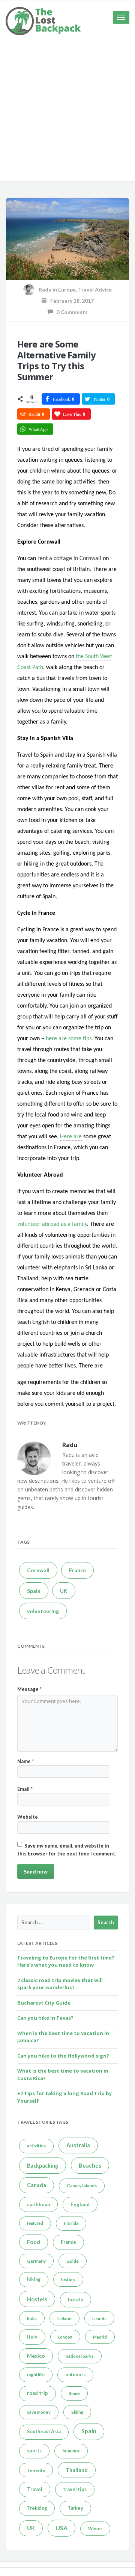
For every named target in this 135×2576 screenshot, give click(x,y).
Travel (35, 2489)
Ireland (64, 2318)
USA (61, 2528)
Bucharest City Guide (44, 2003)
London (65, 2337)
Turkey (75, 2508)
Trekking (37, 2508)
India (32, 2318)
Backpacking (43, 2166)
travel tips (75, 2489)
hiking (34, 2279)
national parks (80, 2356)
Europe (67, 289)
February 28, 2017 (70, 301)
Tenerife (36, 2470)
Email (25, 1789)
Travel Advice (95, 289)
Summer (71, 2451)
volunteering (43, 1611)
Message (29, 1689)
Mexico (36, 2356)
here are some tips (69, 1039)
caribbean (38, 2204)
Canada (37, 2185)
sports (34, 2451)
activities (36, 2146)
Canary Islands (82, 2185)
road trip (37, 2393)
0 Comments (70, 312)
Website (28, 1817)
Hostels (37, 2299)
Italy (32, 2337)
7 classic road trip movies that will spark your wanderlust (60, 1984)
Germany (36, 2261)
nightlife (36, 2374)
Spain (34, 1591)
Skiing (77, 2412)
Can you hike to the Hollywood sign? (63, 2056)
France (77, 1570)
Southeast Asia (44, 2432)
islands (99, 2318)
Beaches (90, 2165)
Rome (74, 2393)
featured (35, 2223)
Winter (95, 2528)
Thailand (77, 2470)
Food (34, 2242)
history (68, 2279)
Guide (73, 2261)
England (80, 2204)
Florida (71, 2223)
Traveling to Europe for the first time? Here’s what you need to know (66, 1961)
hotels (76, 2300)
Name (25, 1761)
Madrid (100, 2337)
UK (64, 1591)
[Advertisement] (67, 113)
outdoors (75, 2374)
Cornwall (38, 1570)
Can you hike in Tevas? (45, 2018)
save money (39, 2412)
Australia (78, 2145)
